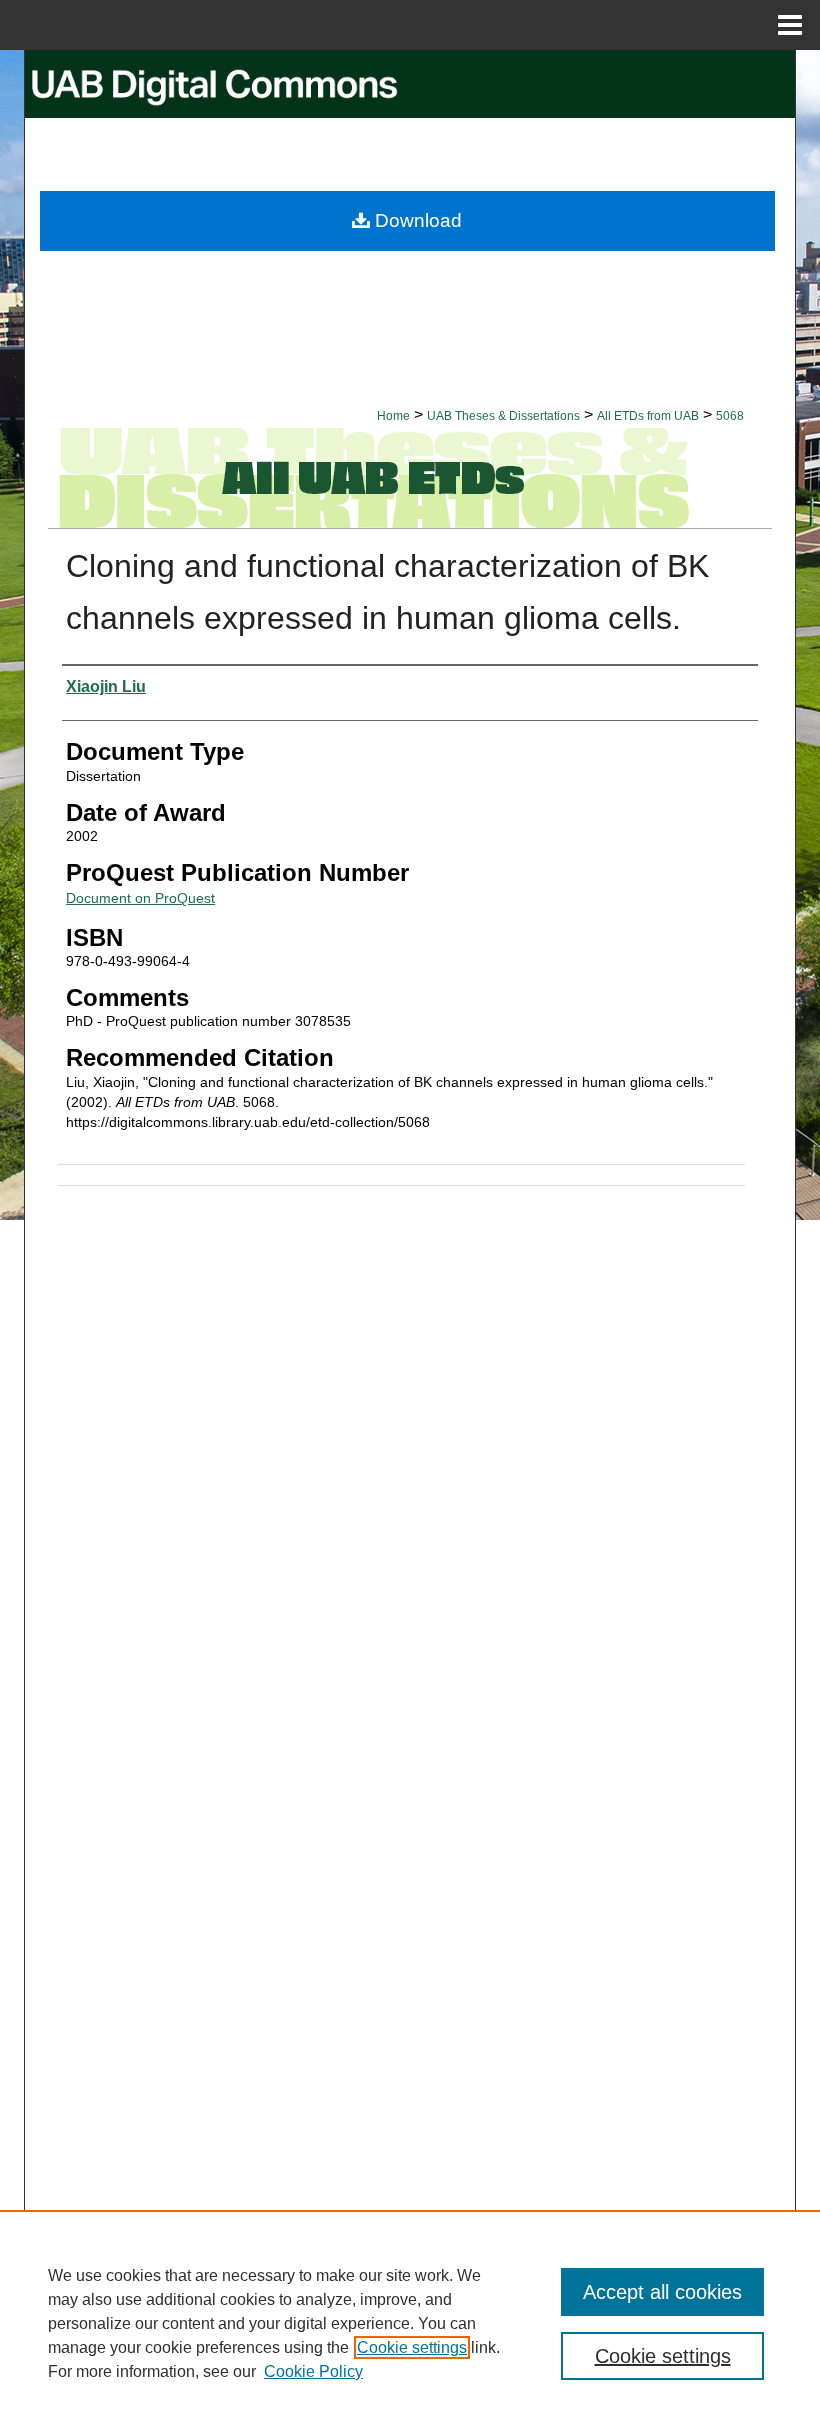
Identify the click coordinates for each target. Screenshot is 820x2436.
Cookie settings (412, 2347)
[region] (410, 2323)
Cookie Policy (313, 2371)
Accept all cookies (662, 2292)
